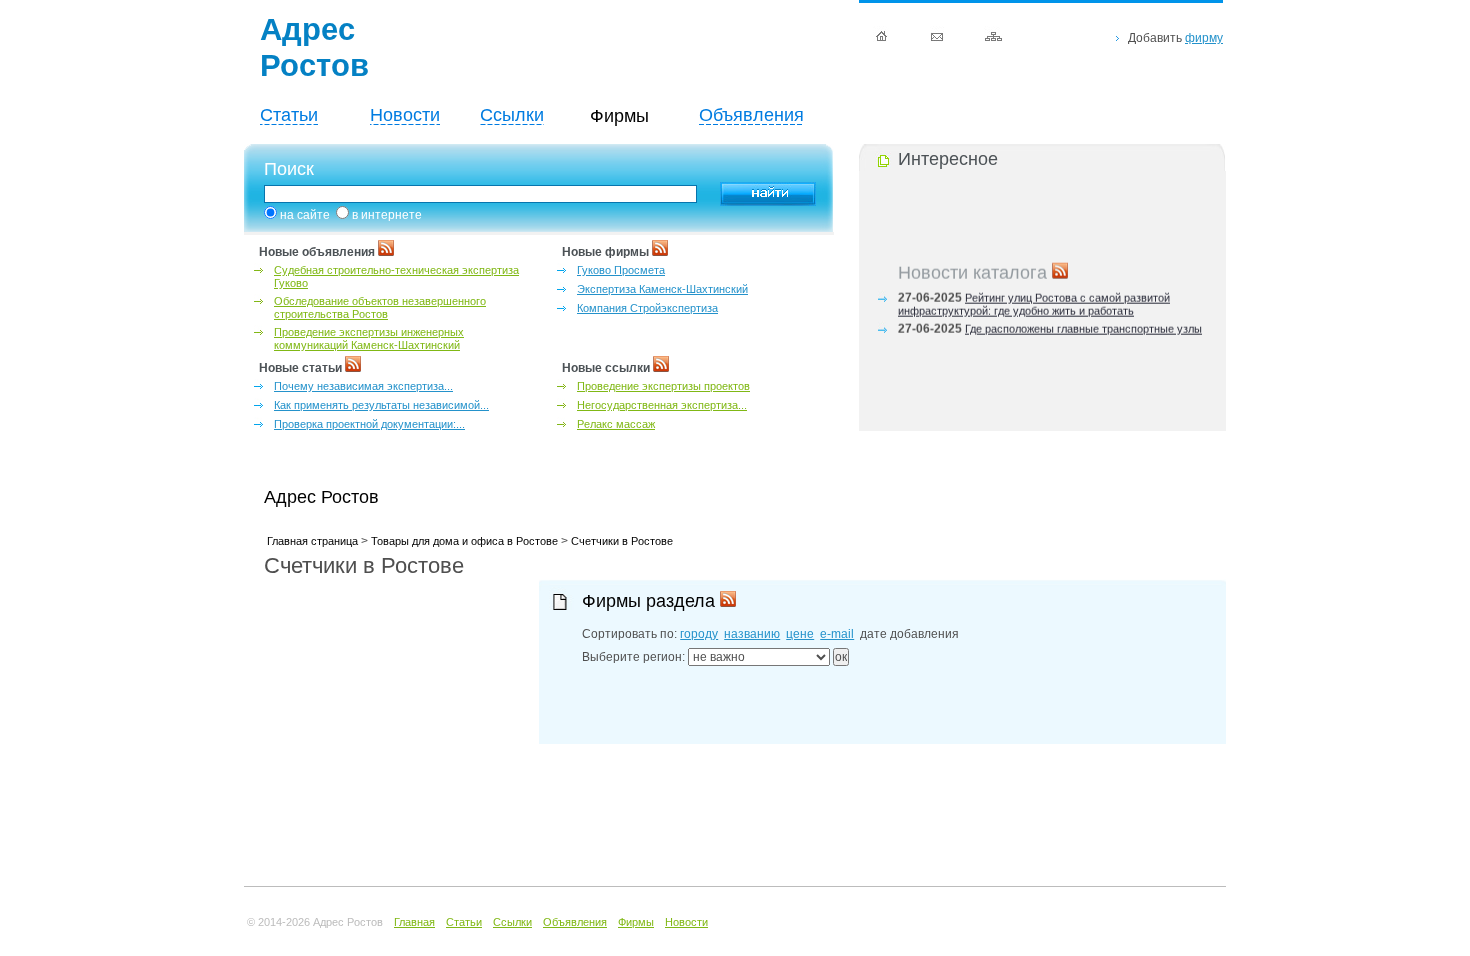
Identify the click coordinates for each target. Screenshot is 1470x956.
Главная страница (312, 541)
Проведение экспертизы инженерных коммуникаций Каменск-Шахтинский (369, 338)
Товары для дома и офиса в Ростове (464, 541)
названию (752, 634)
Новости (405, 115)
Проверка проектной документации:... (369, 424)
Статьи (289, 115)
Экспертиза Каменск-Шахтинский (662, 289)
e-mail (837, 634)
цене (800, 634)
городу (699, 634)
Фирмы (636, 922)
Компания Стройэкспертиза (647, 308)
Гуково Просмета (621, 270)
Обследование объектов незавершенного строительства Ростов (380, 307)
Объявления (751, 115)
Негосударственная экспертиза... (662, 405)
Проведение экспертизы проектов (663, 386)
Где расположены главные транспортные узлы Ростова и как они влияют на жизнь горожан (1050, 332)
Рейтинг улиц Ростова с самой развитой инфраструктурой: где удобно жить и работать (1034, 301)
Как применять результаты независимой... (381, 405)
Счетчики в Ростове (622, 541)
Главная (414, 922)
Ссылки (512, 115)
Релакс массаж (616, 424)
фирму (1204, 38)
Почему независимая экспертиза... (363, 386)
